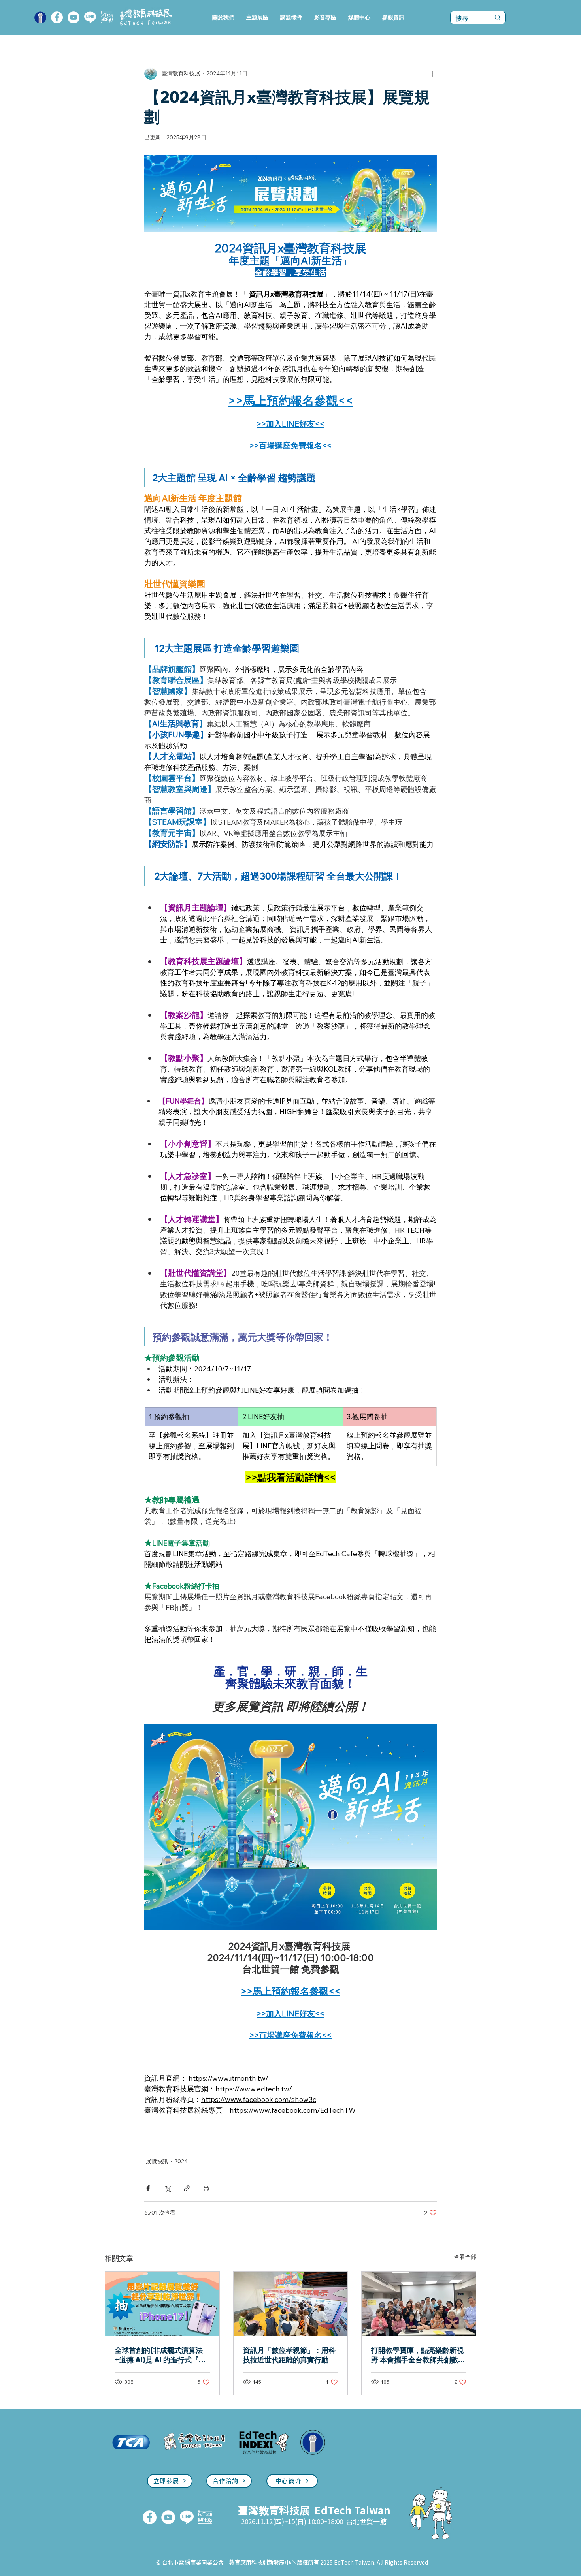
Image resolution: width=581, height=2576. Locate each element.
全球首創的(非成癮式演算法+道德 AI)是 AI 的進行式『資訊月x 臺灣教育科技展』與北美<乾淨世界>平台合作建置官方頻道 (162, 2355)
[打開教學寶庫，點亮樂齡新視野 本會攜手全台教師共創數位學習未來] (419, 2304)
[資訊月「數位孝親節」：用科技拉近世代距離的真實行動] (291, 2304)
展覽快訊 (157, 2161)
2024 (181, 2161)
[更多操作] (432, 73)
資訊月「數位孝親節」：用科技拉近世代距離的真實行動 (289, 2355)
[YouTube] (74, 17)
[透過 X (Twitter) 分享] (167, 2188)
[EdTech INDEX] (107, 17)
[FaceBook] (57, 17)
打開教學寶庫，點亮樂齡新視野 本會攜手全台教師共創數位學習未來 (418, 2355)
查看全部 (465, 2257)
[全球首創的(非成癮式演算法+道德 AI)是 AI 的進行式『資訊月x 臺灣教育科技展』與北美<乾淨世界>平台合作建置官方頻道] (162, 2304)
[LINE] (90, 17)
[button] (257, 18)
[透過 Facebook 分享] (148, 2188)
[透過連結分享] (187, 2188)
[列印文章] (206, 2188)
